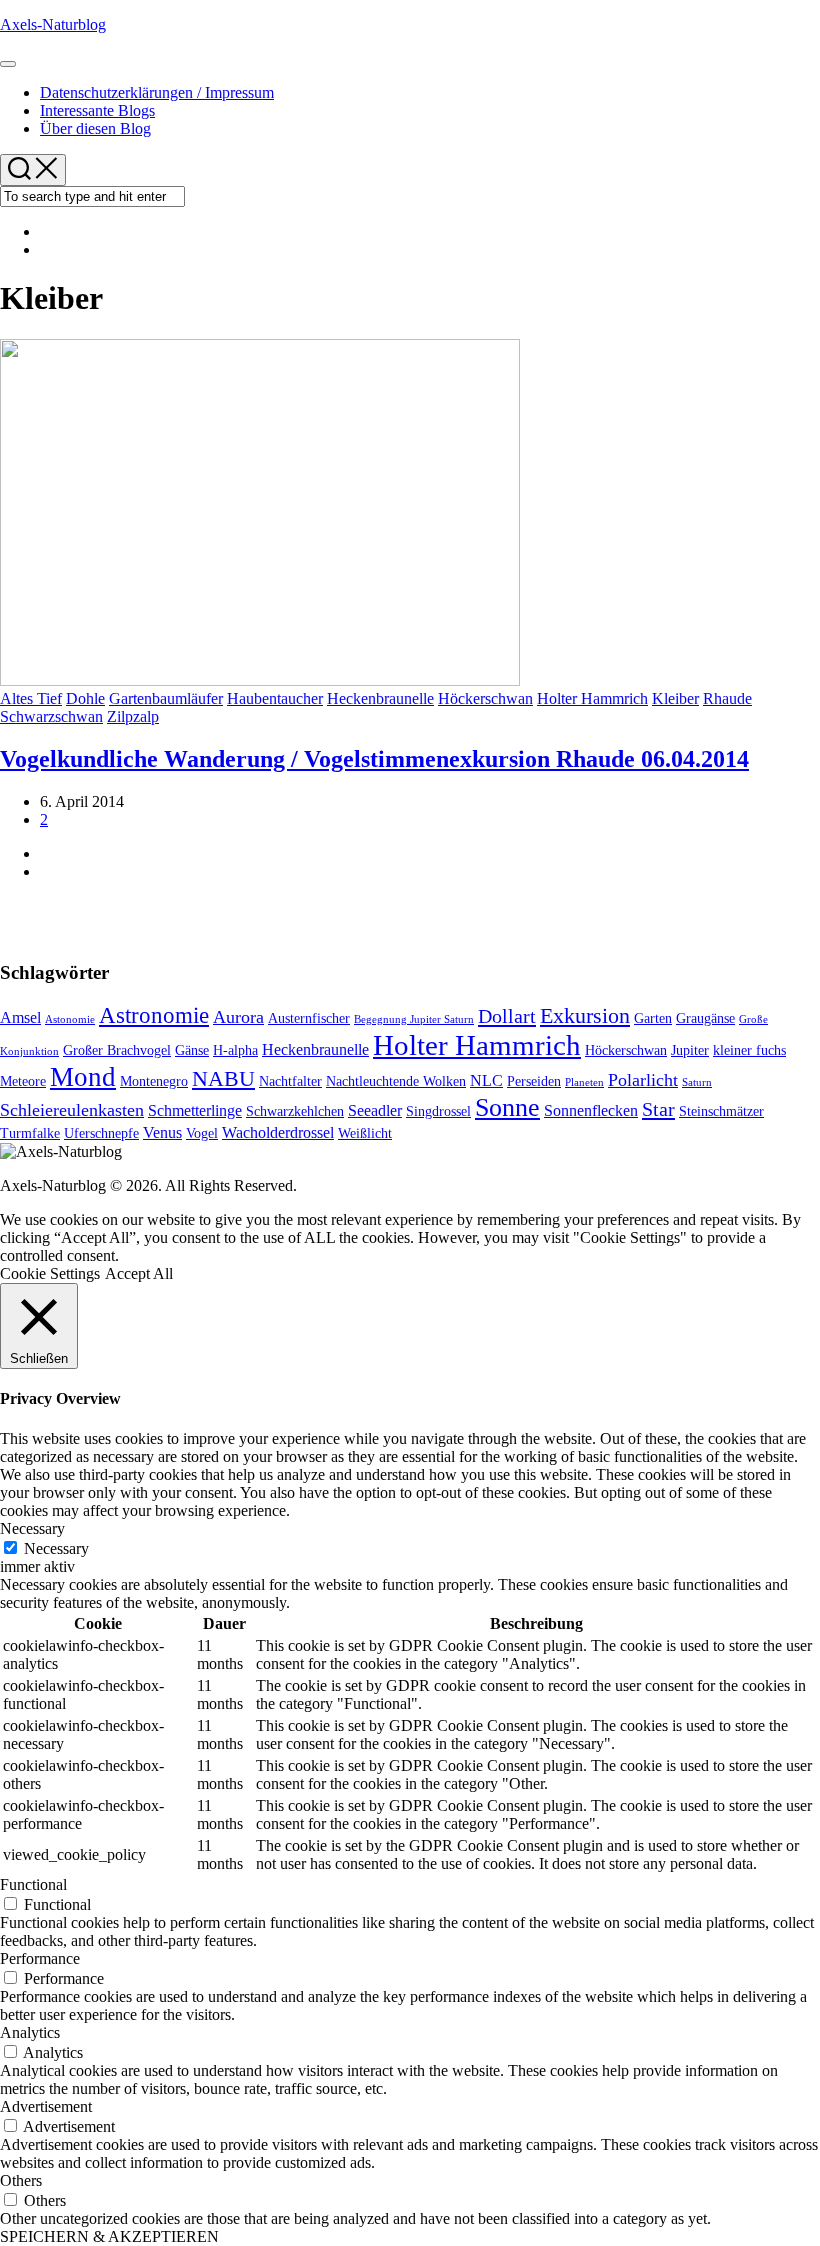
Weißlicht (365, 1133)
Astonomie (70, 1019)
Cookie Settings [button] (50, 1273)
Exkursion (585, 1016)
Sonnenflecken (591, 1110)
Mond (83, 1077)
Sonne (507, 1107)
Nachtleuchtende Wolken (396, 1081)
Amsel (20, 1017)
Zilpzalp (133, 716)
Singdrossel (438, 1111)
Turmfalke (30, 1133)
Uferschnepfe (101, 1133)
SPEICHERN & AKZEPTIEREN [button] (109, 2236)
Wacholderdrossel (278, 1132)
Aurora (238, 1017)
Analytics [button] (30, 2032)
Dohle (85, 698)
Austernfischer (309, 1018)
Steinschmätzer (721, 1111)
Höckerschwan (485, 698)
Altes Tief (31, 698)
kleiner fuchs (749, 1050)
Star (658, 1109)
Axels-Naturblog (53, 24)
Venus (162, 1132)
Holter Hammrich (592, 698)
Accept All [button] (139, 1273)
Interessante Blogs (97, 110)
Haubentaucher (275, 698)
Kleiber (675, 698)
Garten (653, 1018)
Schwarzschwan (51, 716)
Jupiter (690, 1050)
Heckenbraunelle (380, 698)
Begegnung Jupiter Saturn (414, 1019)
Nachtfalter (290, 1081)
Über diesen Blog (95, 128)
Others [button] (21, 2180)
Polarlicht (643, 1080)
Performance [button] (40, 1958)
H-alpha (235, 1050)
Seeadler (375, 1110)
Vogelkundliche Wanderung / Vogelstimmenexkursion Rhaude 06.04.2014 (374, 759)
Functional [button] (33, 1884)
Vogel (202, 1133)
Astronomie (154, 1015)
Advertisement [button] (46, 2106)
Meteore (23, 1081)
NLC (486, 1080)
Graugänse (705, 1018)
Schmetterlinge (195, 1110)
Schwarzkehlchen (295, 1111)
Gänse (192, 1050)
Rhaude (727, 698)
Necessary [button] (32, 1528)
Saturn (697, 1082)
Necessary (56, 1548)
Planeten (584, 1082)
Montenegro (154, 1081)
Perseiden (534, 1081)
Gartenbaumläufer (166, 698)
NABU (223, 1079)
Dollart (507, 1016)
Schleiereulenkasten (72, 1110)
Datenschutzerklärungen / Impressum (157, 92)
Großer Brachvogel (117, 1050)
